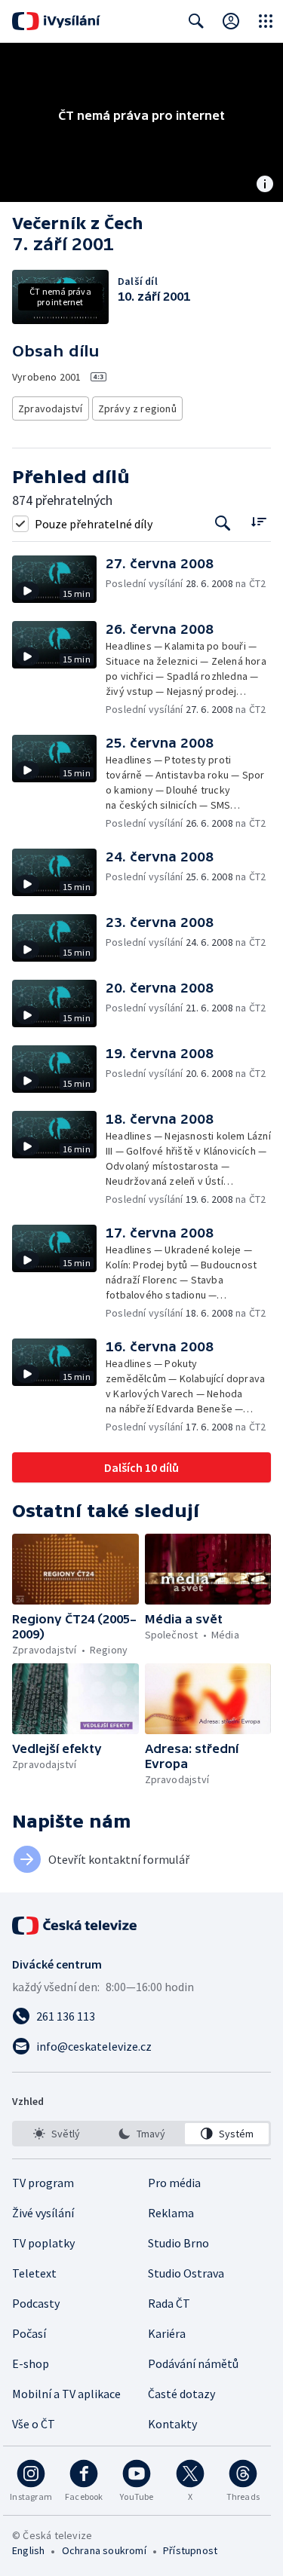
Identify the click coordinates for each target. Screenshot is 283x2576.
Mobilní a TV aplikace (66, 2394)
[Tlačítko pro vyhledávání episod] (223, 523)
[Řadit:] (258, 522)
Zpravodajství (51, 408)
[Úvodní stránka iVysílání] (56, 21)
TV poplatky (43, 2243)
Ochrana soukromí (104, 2550)
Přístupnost (190, 2550)
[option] (56, 2134)
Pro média (174, 2183)
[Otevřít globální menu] (266, 21)
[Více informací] (265, 185)
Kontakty (172, 2424)
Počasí (29, 2333)
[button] (59, 579)
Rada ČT (169, 2303)
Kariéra (167, 2333)
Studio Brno (178, 2243)
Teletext (34, 2273)
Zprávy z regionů (137, 408)
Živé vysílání (43, 2213)
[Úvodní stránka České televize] (75, 1926)
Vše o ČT (34, 2424)
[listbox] (141, 2134)
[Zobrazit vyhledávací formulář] (196, 21)
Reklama (171, 2213)
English (28, 2550)
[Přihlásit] (231, 21)
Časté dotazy (181, 2394)
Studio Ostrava (186, 2273)
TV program (43, 2183)
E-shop (31, 2363)
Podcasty (36, 2303)
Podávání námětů (193, 2363)
